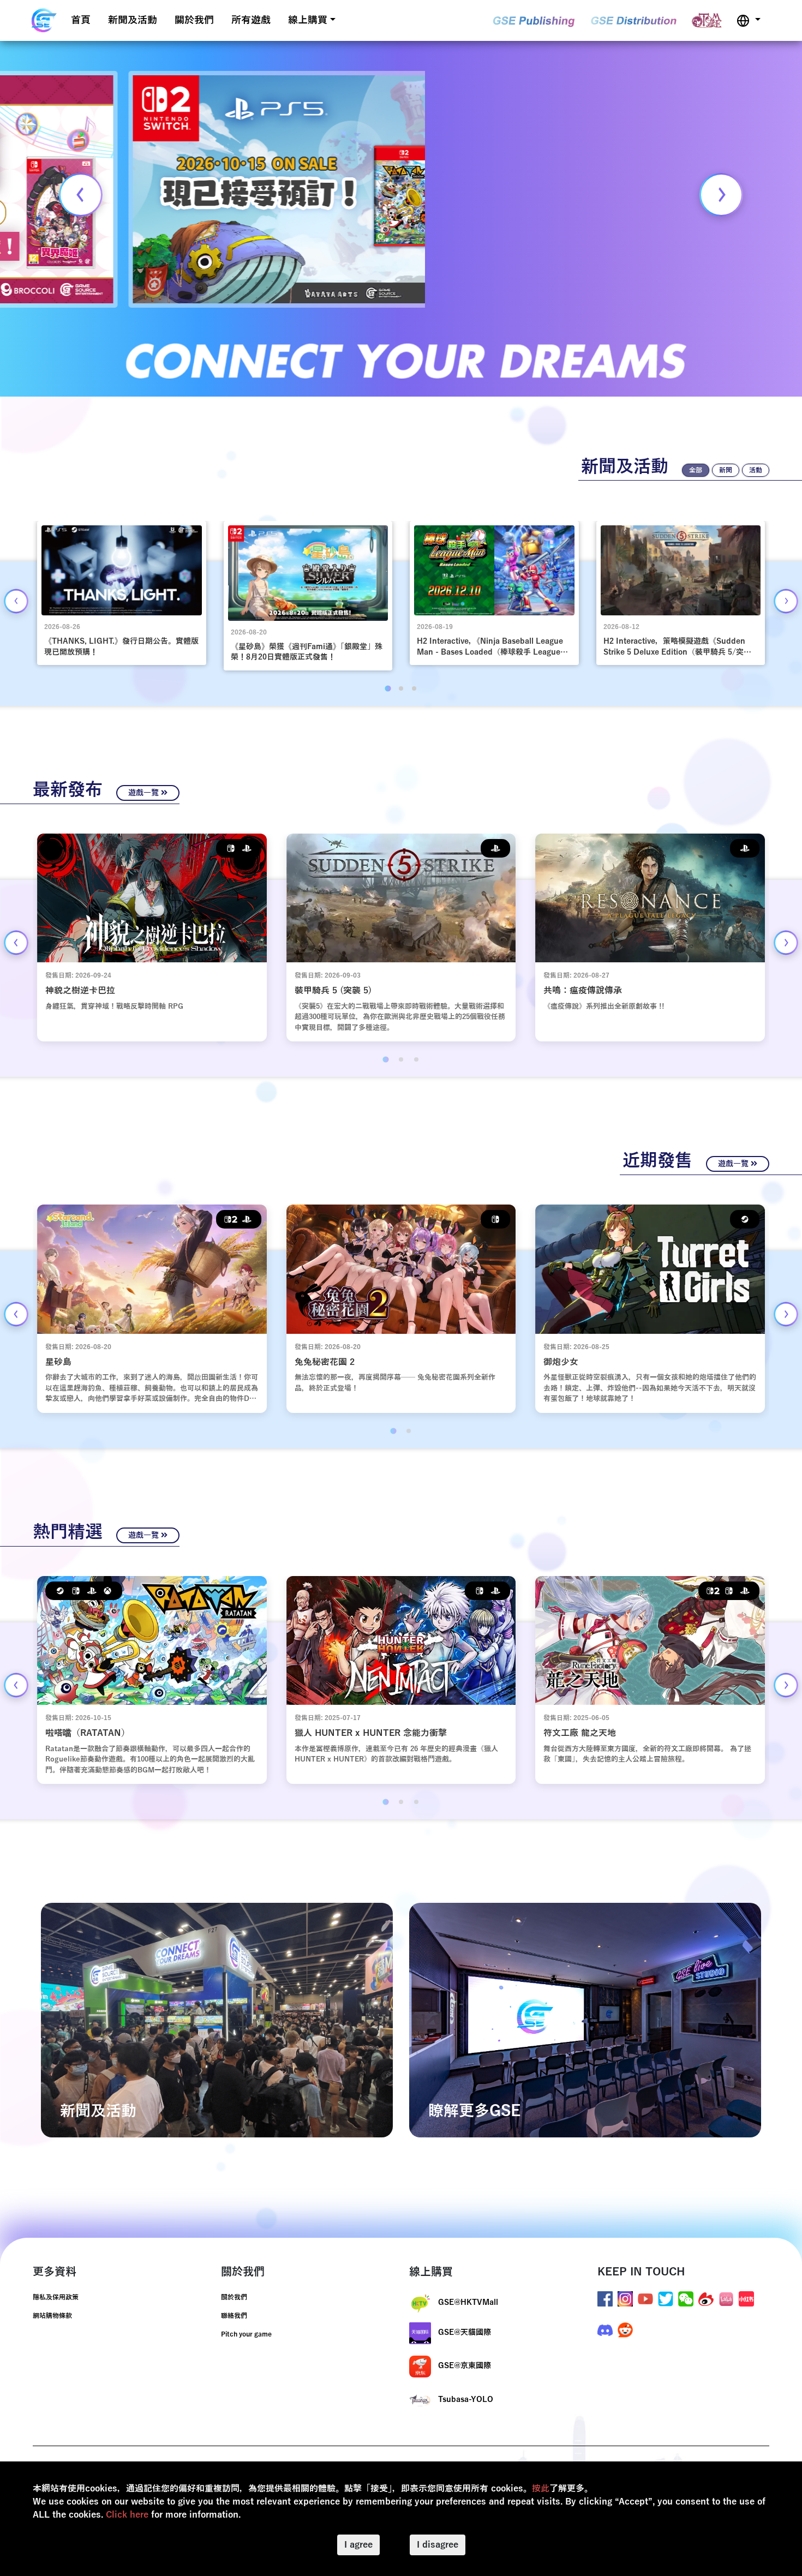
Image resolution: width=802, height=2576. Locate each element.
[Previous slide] (81, 195)
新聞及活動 (133, 20)
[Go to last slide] (16, 601)
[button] (749, 20)
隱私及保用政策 (56, 2297)
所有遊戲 (251, 20)
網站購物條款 (52, 2316)
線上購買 (308, 20)
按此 (541, 2489)
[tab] (388, 688)
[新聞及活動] (217, 2020)
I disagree (438, 2545)
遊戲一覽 (145, 793)
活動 (756, 470)
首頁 (81, 20)
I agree (358, 2545)
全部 (696, 470)
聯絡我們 (234, 2316)
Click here (127, 2515)
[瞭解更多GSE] (585, 2020)
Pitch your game (246, 2334)
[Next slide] (721, 195)
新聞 (726, 470)
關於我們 (194, 20)
